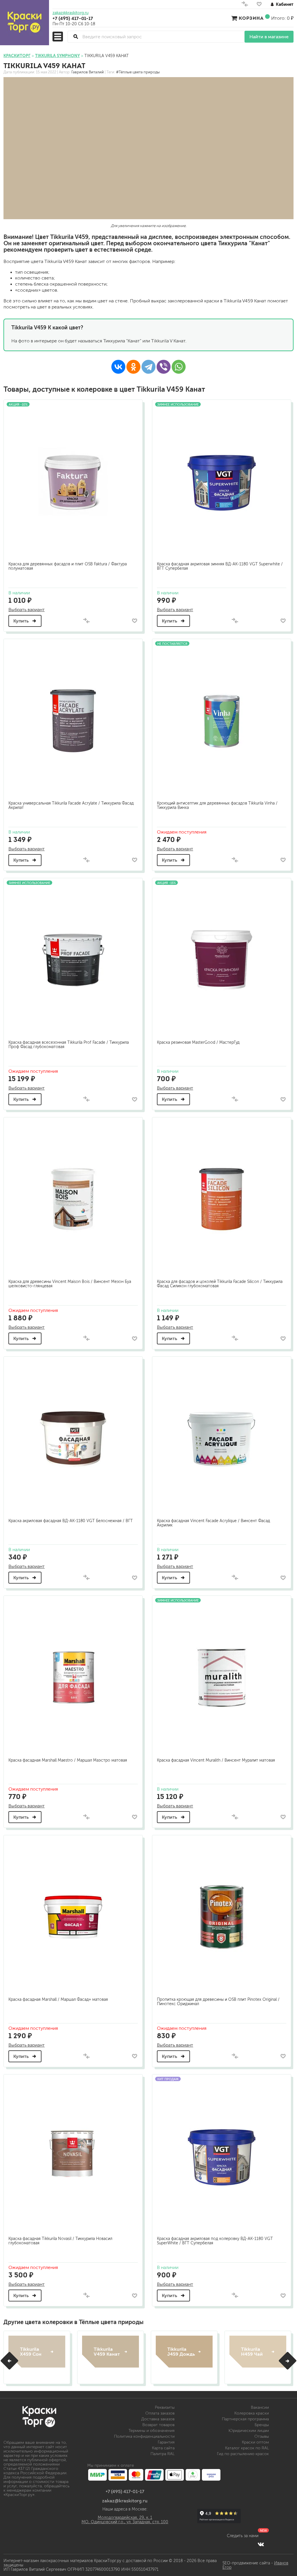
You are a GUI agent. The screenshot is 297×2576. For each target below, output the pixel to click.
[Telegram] (148, 367)
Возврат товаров (159, 2425)
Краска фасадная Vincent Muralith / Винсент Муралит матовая (216, 1760)
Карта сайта (163, 2448)
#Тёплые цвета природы (138, 72)
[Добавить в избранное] (134, 621)
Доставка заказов (158, 2419)
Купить (22, 621)
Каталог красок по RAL (247, 2448)
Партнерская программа (245, 2419)
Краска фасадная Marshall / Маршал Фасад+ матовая (58, 1999)
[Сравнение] (245, 5)
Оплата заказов (160, 2413)
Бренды (262, 2425)
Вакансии (260, 2407)
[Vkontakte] (261, 2544)
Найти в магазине (269, 37)
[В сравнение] (86, 621)
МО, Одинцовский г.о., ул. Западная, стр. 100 (125, 2522)
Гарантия (166, 2442)
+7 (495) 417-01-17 (73, 18)
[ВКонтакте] (118, 367)
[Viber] (164, 367)
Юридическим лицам (249, 2431)
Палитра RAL (163, 2454)
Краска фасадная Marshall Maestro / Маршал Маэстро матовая (68, 1760)
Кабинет (285, 4)
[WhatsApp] (179, 367)
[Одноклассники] (133, 367)
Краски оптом (255, 2442)
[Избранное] (259, 5)
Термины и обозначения (152, 2431)
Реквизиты (165, 2407)
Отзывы (262, 2436)
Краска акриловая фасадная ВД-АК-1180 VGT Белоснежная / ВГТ (71, 1521)
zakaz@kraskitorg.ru (70, 13)
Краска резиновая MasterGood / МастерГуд (198, 1042)
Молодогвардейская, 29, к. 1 (125, 2518)
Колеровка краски (252, 2413)
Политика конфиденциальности (144, 2436)
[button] (9, 2361)
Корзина (251, 18)
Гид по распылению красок (243, 2454)
